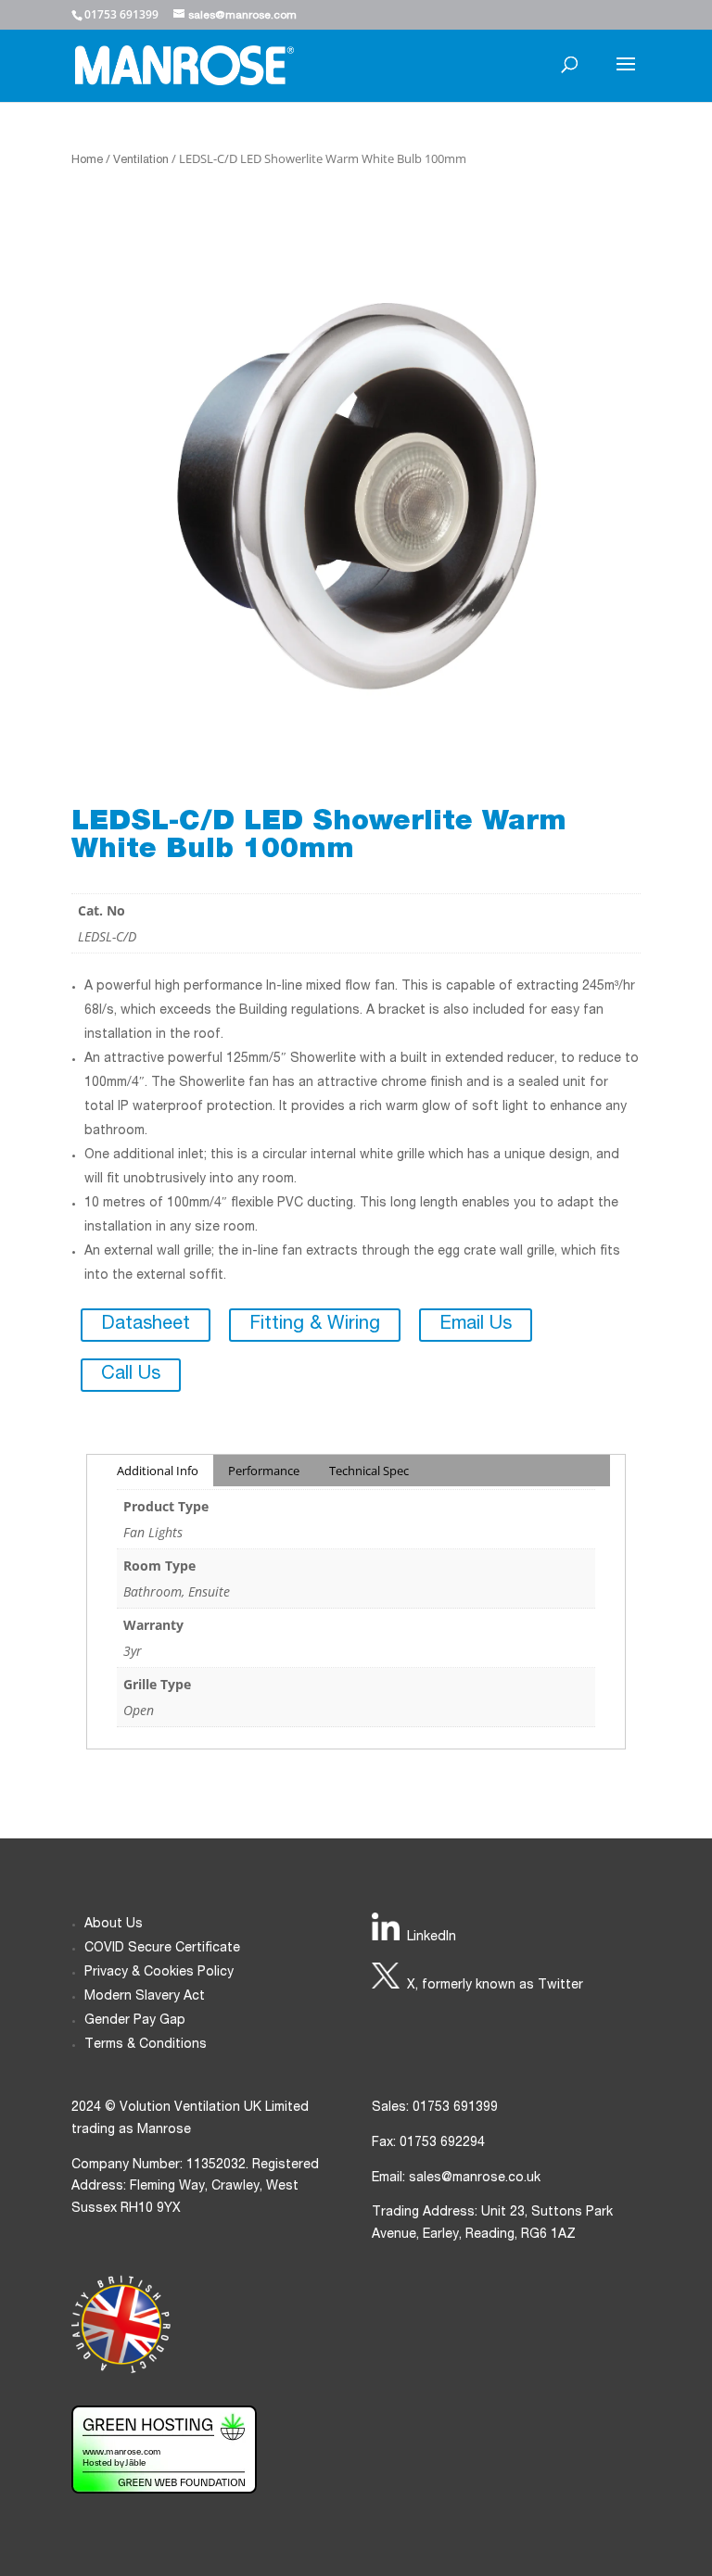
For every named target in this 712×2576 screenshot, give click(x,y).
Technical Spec (369, 1471)
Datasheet (146, 1325)
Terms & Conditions (146, 2045)
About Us (114, 1925)
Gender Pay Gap (135, 2021)
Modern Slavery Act (145, 1997)
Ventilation (141, 161)
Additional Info (158, 1471)
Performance (264, 1471)
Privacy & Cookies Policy (159, 1973)
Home (87, 161)
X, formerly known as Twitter (495, 1986)
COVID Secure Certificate (162, 1949)
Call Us (131, 1375)
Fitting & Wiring (315, 1325)
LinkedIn (432, 1938)
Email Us (476, 1325)
